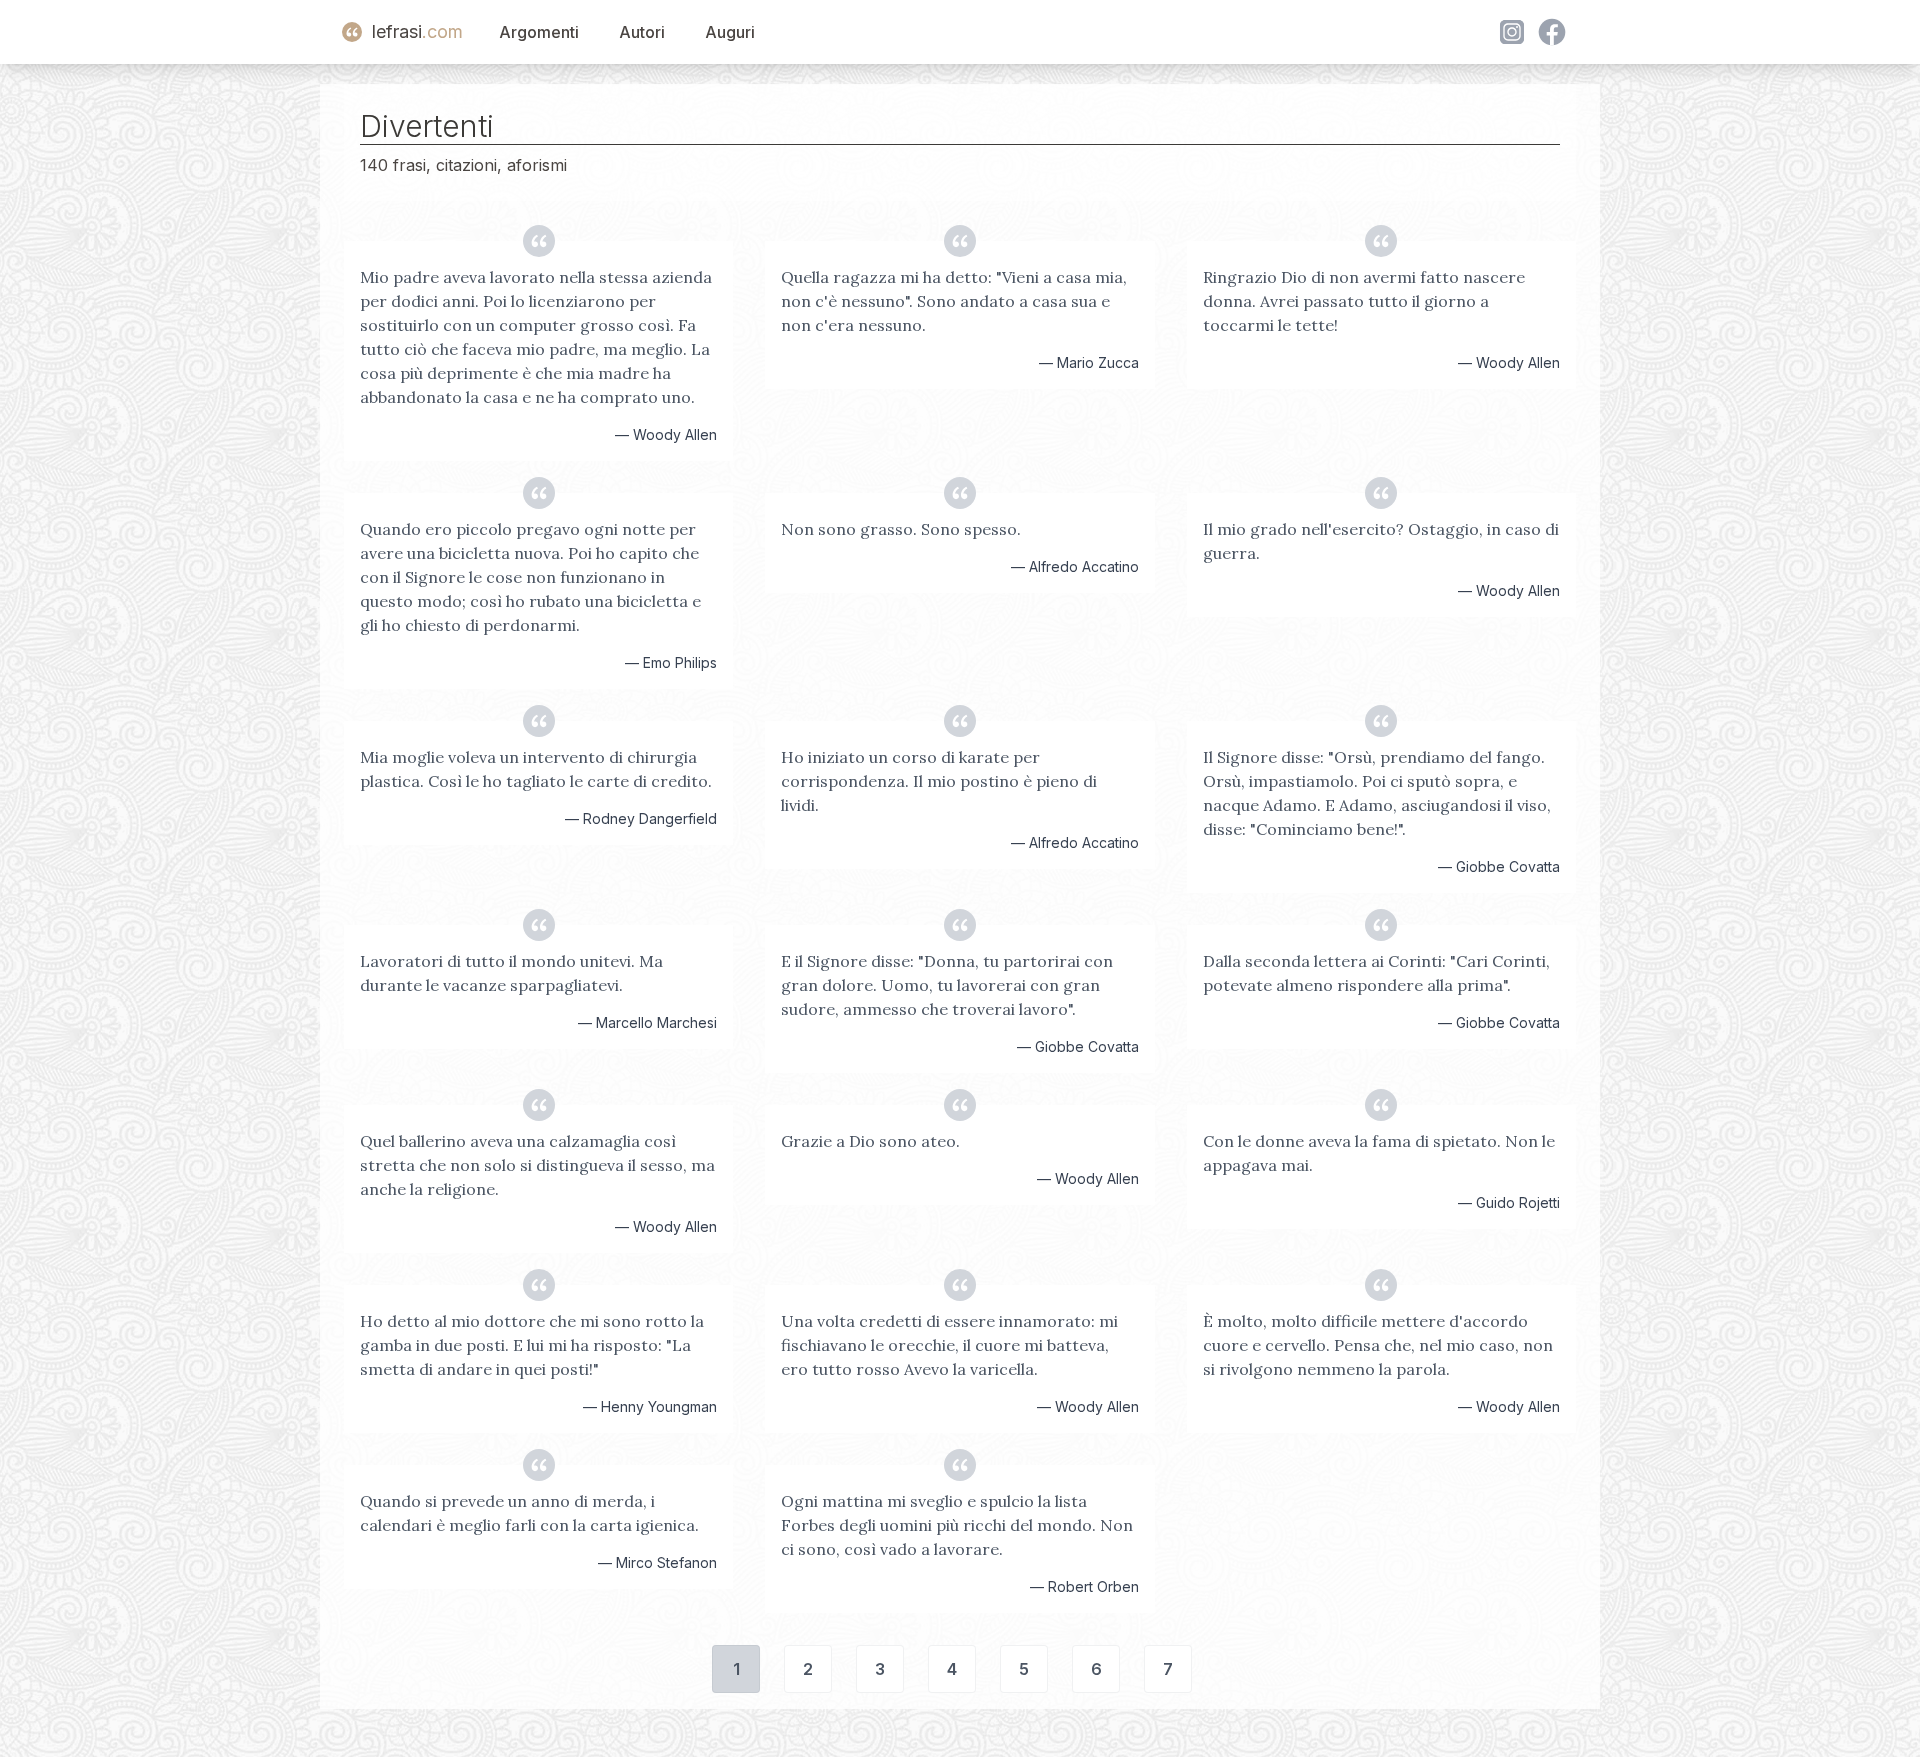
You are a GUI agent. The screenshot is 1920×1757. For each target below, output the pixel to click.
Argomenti (539, 32)
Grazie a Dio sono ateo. (870, 1141)
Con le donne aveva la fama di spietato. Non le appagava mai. (1379, 1153)
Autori (642, 32)
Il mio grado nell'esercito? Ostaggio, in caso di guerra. (1381, 541)
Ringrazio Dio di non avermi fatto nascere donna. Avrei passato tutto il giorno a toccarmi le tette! (1364, 301)
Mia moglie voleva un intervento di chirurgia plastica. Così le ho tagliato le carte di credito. (536, 769)
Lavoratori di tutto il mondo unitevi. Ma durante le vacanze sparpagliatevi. (511, 973)
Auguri (730, 32)
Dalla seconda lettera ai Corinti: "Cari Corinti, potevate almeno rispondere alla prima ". (1376, 973)
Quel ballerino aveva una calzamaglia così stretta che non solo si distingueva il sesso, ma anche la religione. (537, 1165)
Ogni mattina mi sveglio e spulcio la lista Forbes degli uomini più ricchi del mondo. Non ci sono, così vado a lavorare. (957, 1525)
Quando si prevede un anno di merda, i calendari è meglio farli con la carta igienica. (529, 1513)
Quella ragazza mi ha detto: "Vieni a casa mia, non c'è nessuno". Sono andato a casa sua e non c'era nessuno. (954, 301)
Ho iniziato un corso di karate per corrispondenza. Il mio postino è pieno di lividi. (939, 781)
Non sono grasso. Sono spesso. (901, 529)
